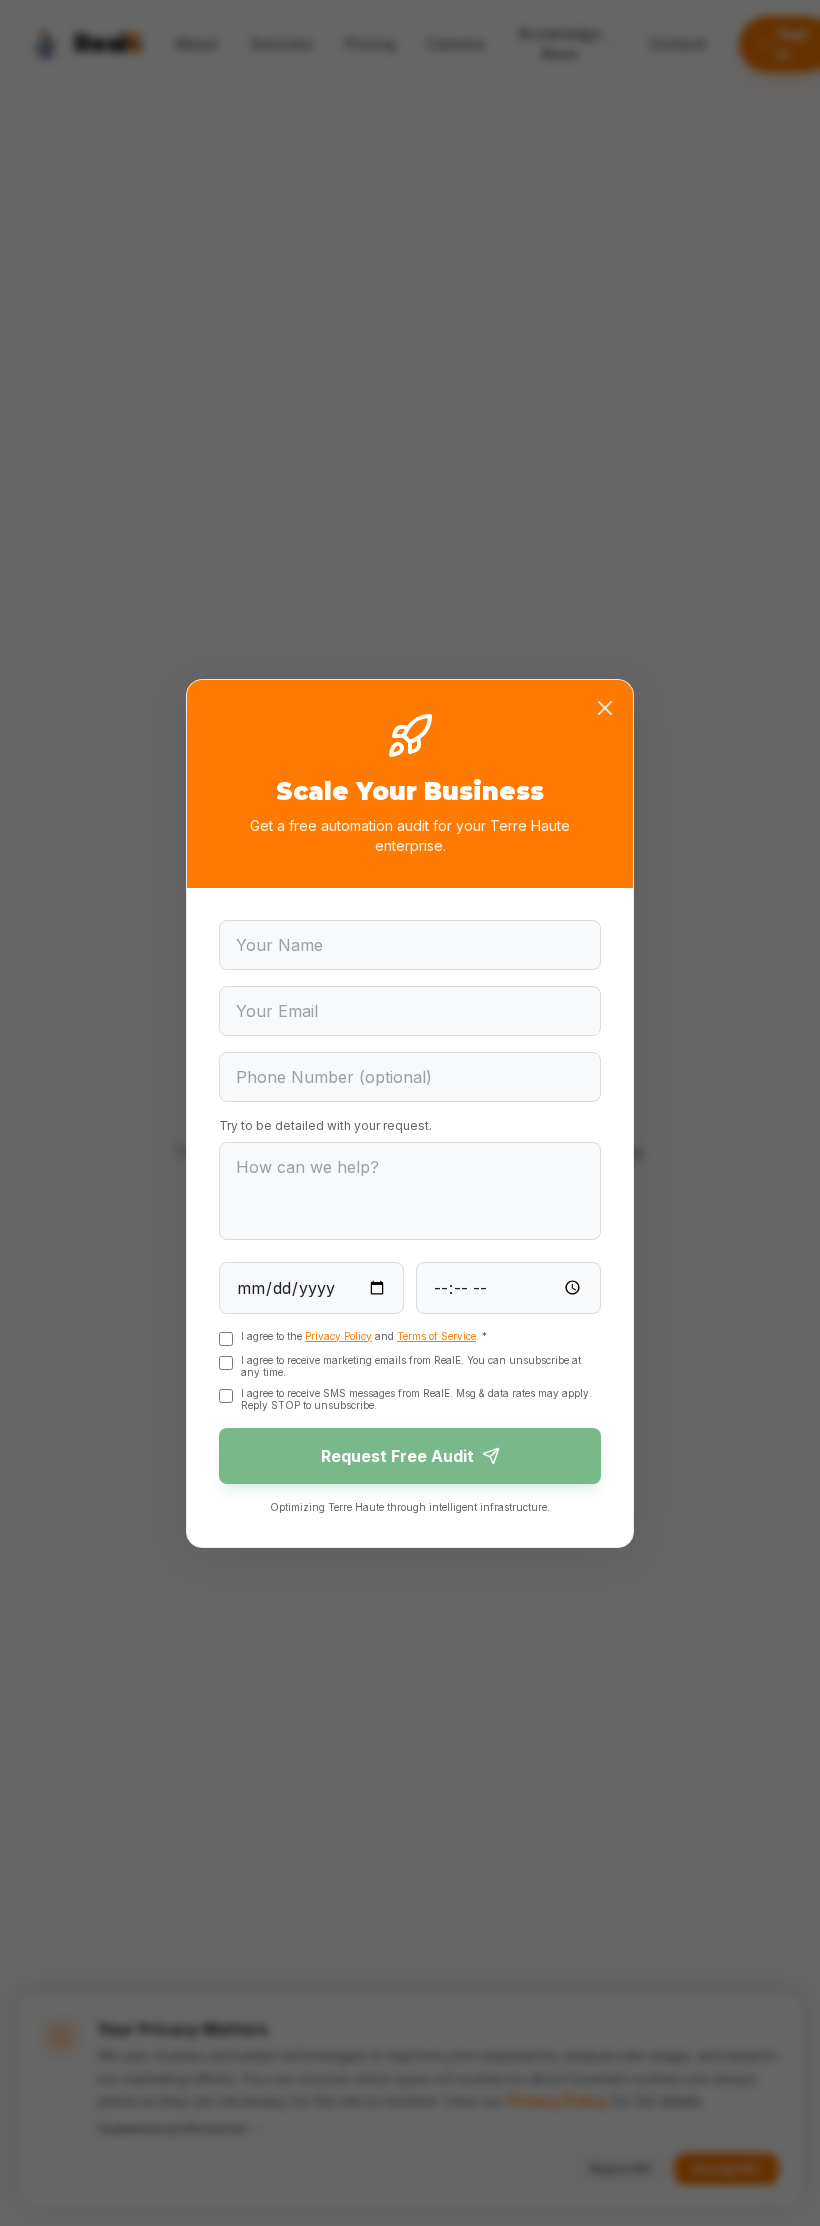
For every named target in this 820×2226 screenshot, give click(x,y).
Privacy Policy (338, 1336)
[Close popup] (605, 708)
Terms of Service (436, 1336)
